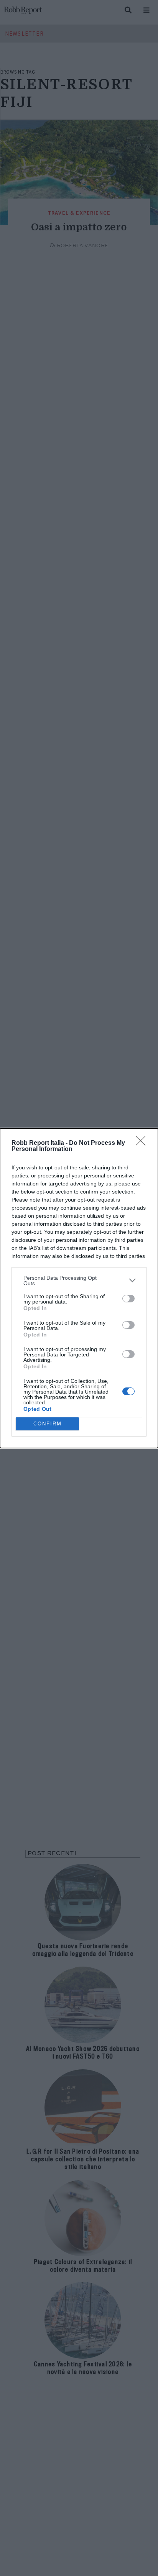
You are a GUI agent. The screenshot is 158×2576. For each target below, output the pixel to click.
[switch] (128, 1299)
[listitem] (79, 1281)
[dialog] (79, 1288)
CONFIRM (48, 1424)
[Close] (143, 1143)
